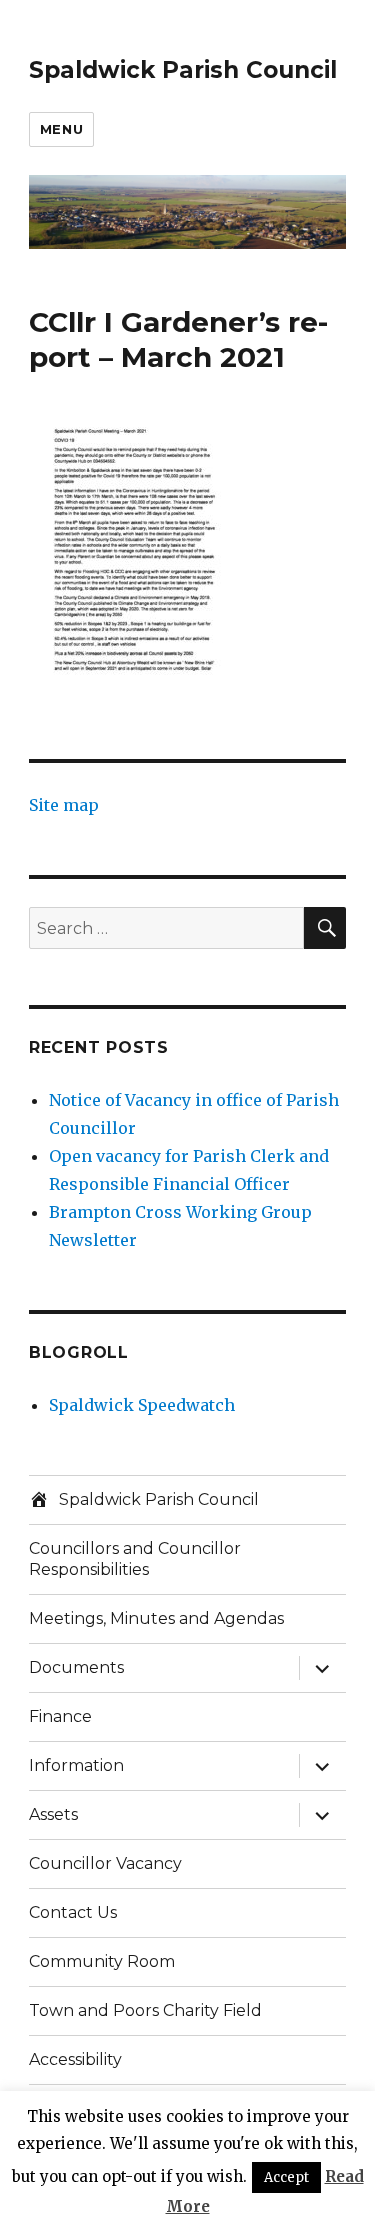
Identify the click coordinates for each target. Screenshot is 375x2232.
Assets (53, 1814)
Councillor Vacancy (105, 1863)
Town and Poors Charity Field (145, 2010)
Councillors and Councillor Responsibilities (135, 1559)
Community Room (102, 1961)
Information (76, 1765)
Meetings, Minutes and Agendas (156, 1618)
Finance (60, 1716)
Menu (61, 129)
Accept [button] (286, 2177)
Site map (64, 805)
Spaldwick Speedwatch (142, 1405)
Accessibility (75, 2059)
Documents (76, 1667)
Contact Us (73, 1912)
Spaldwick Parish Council (183, 70)
